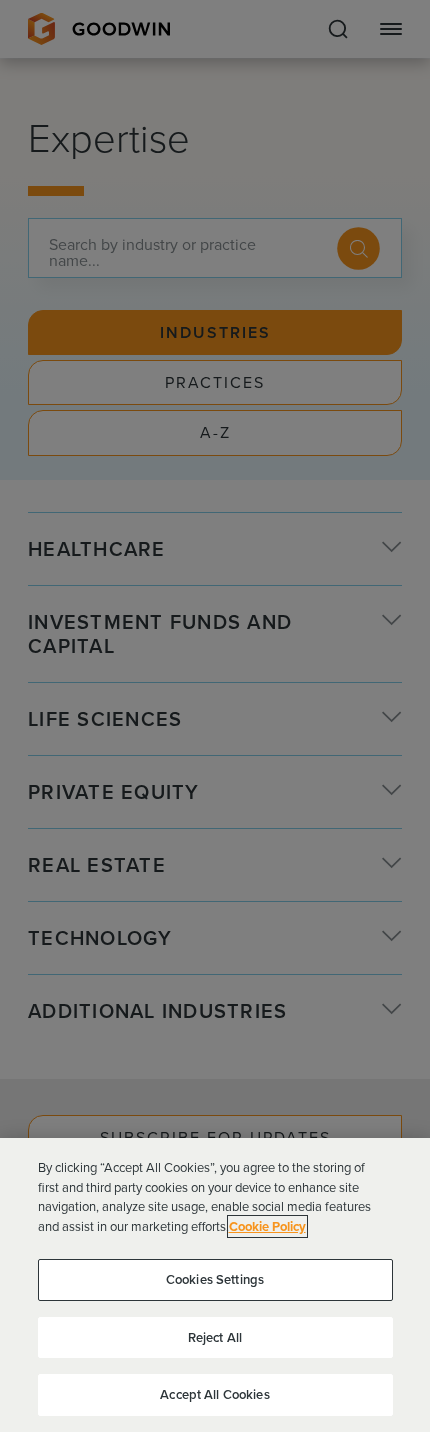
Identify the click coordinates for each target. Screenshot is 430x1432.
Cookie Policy (267, 1226)
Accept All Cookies (214, 1394)
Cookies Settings (215, 1279)
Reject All (215, 1337)
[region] (215, 1285)
